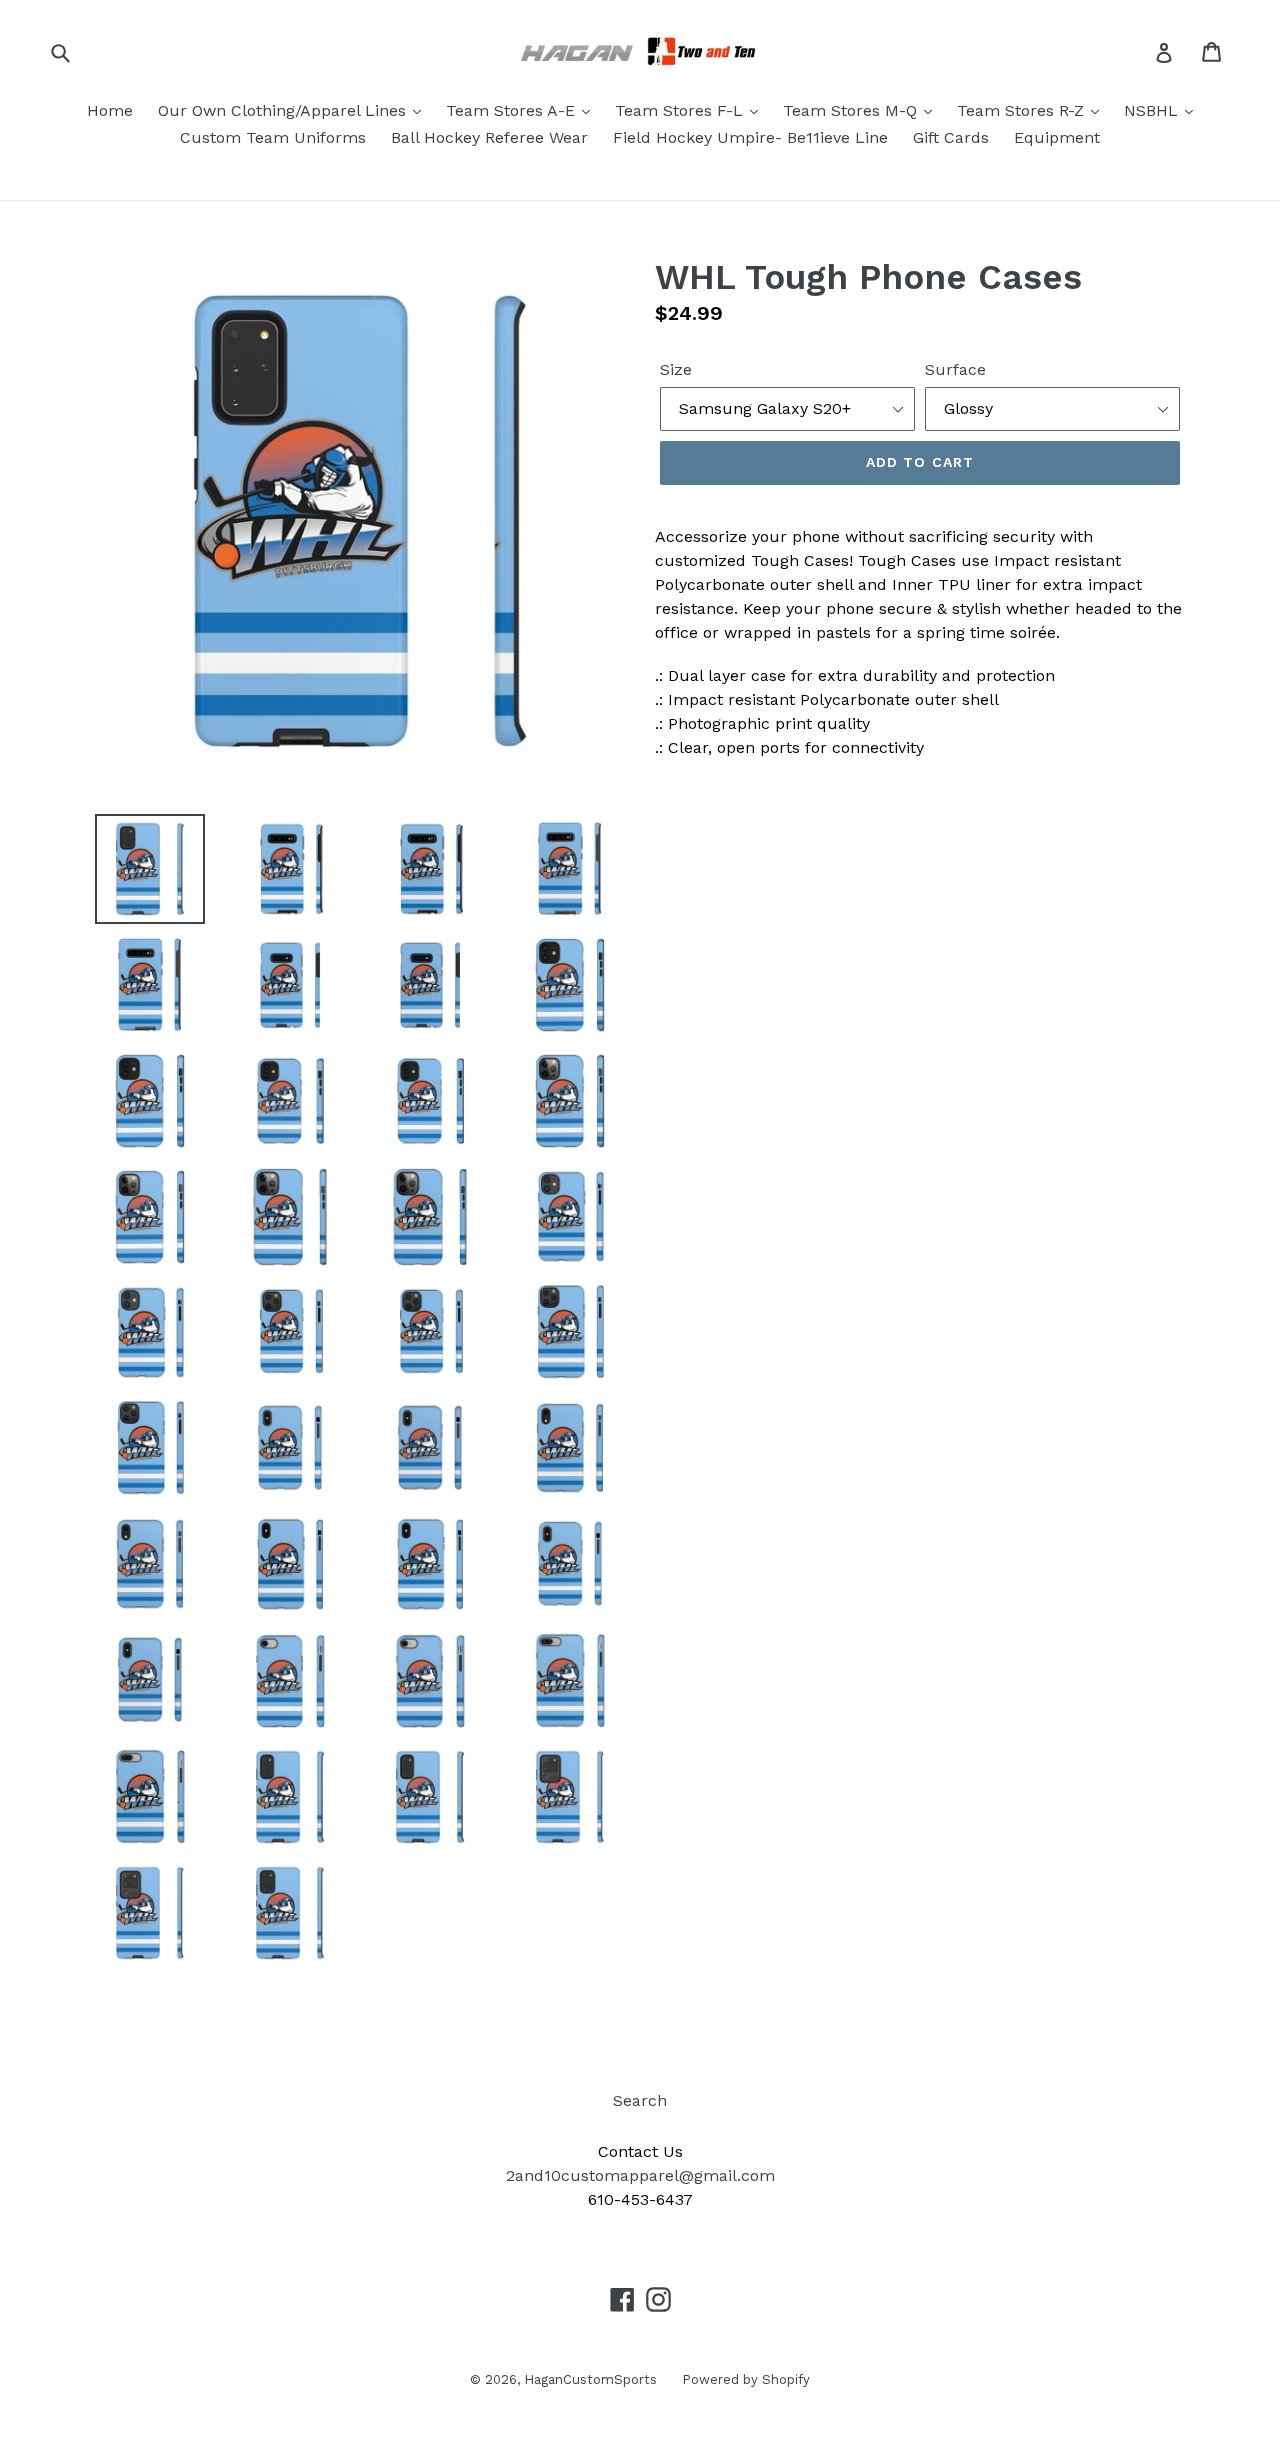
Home (110, 110)
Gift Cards (951, 137)
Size (676, 369)
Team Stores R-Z (1023, 110)
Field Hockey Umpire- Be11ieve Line (750, 137)
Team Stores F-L (681, 110)
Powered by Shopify (746, 2379)
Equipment (1057, 137)
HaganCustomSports (590, 2379)
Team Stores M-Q (852, 110)
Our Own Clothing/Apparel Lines (284, 110)
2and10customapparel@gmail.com (640, 2175)
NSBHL (1153, 110)
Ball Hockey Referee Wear (489, 137)
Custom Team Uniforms (273, 137)
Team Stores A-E (513, 110)
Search (640, 2100)
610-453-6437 (640, 2199)
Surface (955, 369)
